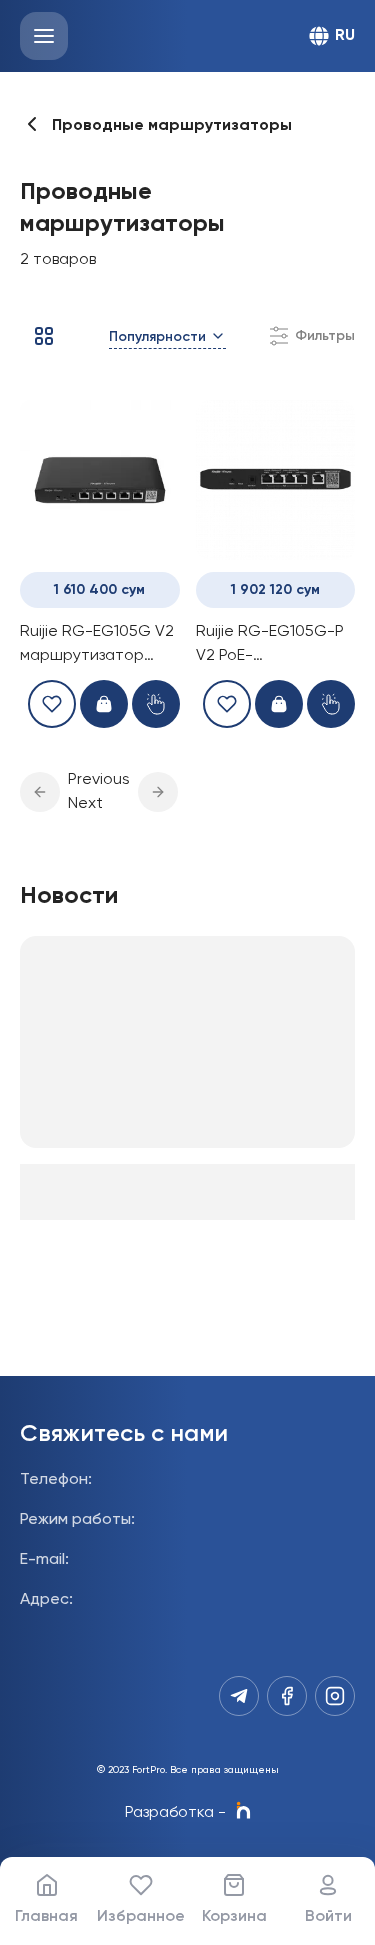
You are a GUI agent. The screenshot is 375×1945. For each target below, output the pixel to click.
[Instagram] (335, 1696)
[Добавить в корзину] (104, 704)
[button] (40, 792)
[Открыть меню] (44, 36)
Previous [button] (99, 780)
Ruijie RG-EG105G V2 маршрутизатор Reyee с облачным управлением (97, 646)
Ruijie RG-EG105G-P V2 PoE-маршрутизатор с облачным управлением (270, 646)
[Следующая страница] (158, 792)
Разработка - (175, 1813)
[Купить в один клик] (156, 704)
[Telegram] (239, 1696)
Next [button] (85, 804)
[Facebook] (287, 1696)
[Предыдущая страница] (40, 792)
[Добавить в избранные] (52, 704)
